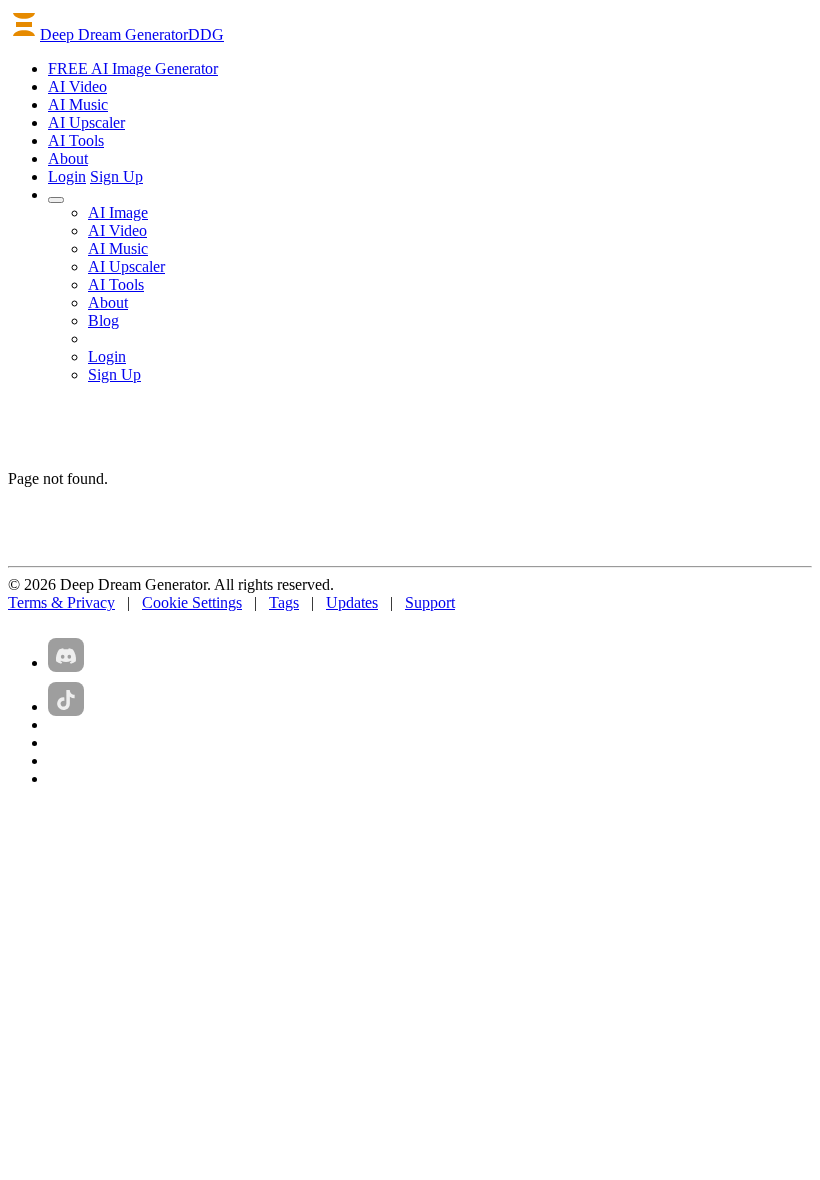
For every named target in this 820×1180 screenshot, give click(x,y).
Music (78, 104)
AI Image (118, 212)
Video (77, 86)
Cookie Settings (192, 602)
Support (430, 602)
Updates (352, 602)
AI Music (118, 248)
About (68, 158)
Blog (103, 320)
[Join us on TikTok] (66, 699)
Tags (284, 602)
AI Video (117, 230)
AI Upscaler (126, 266)
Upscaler (86, 122)
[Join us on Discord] (66, 655)
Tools (76, 140)
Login (67, 176)
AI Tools (116, 284)
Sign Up (116, 176)
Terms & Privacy (61, 602)
